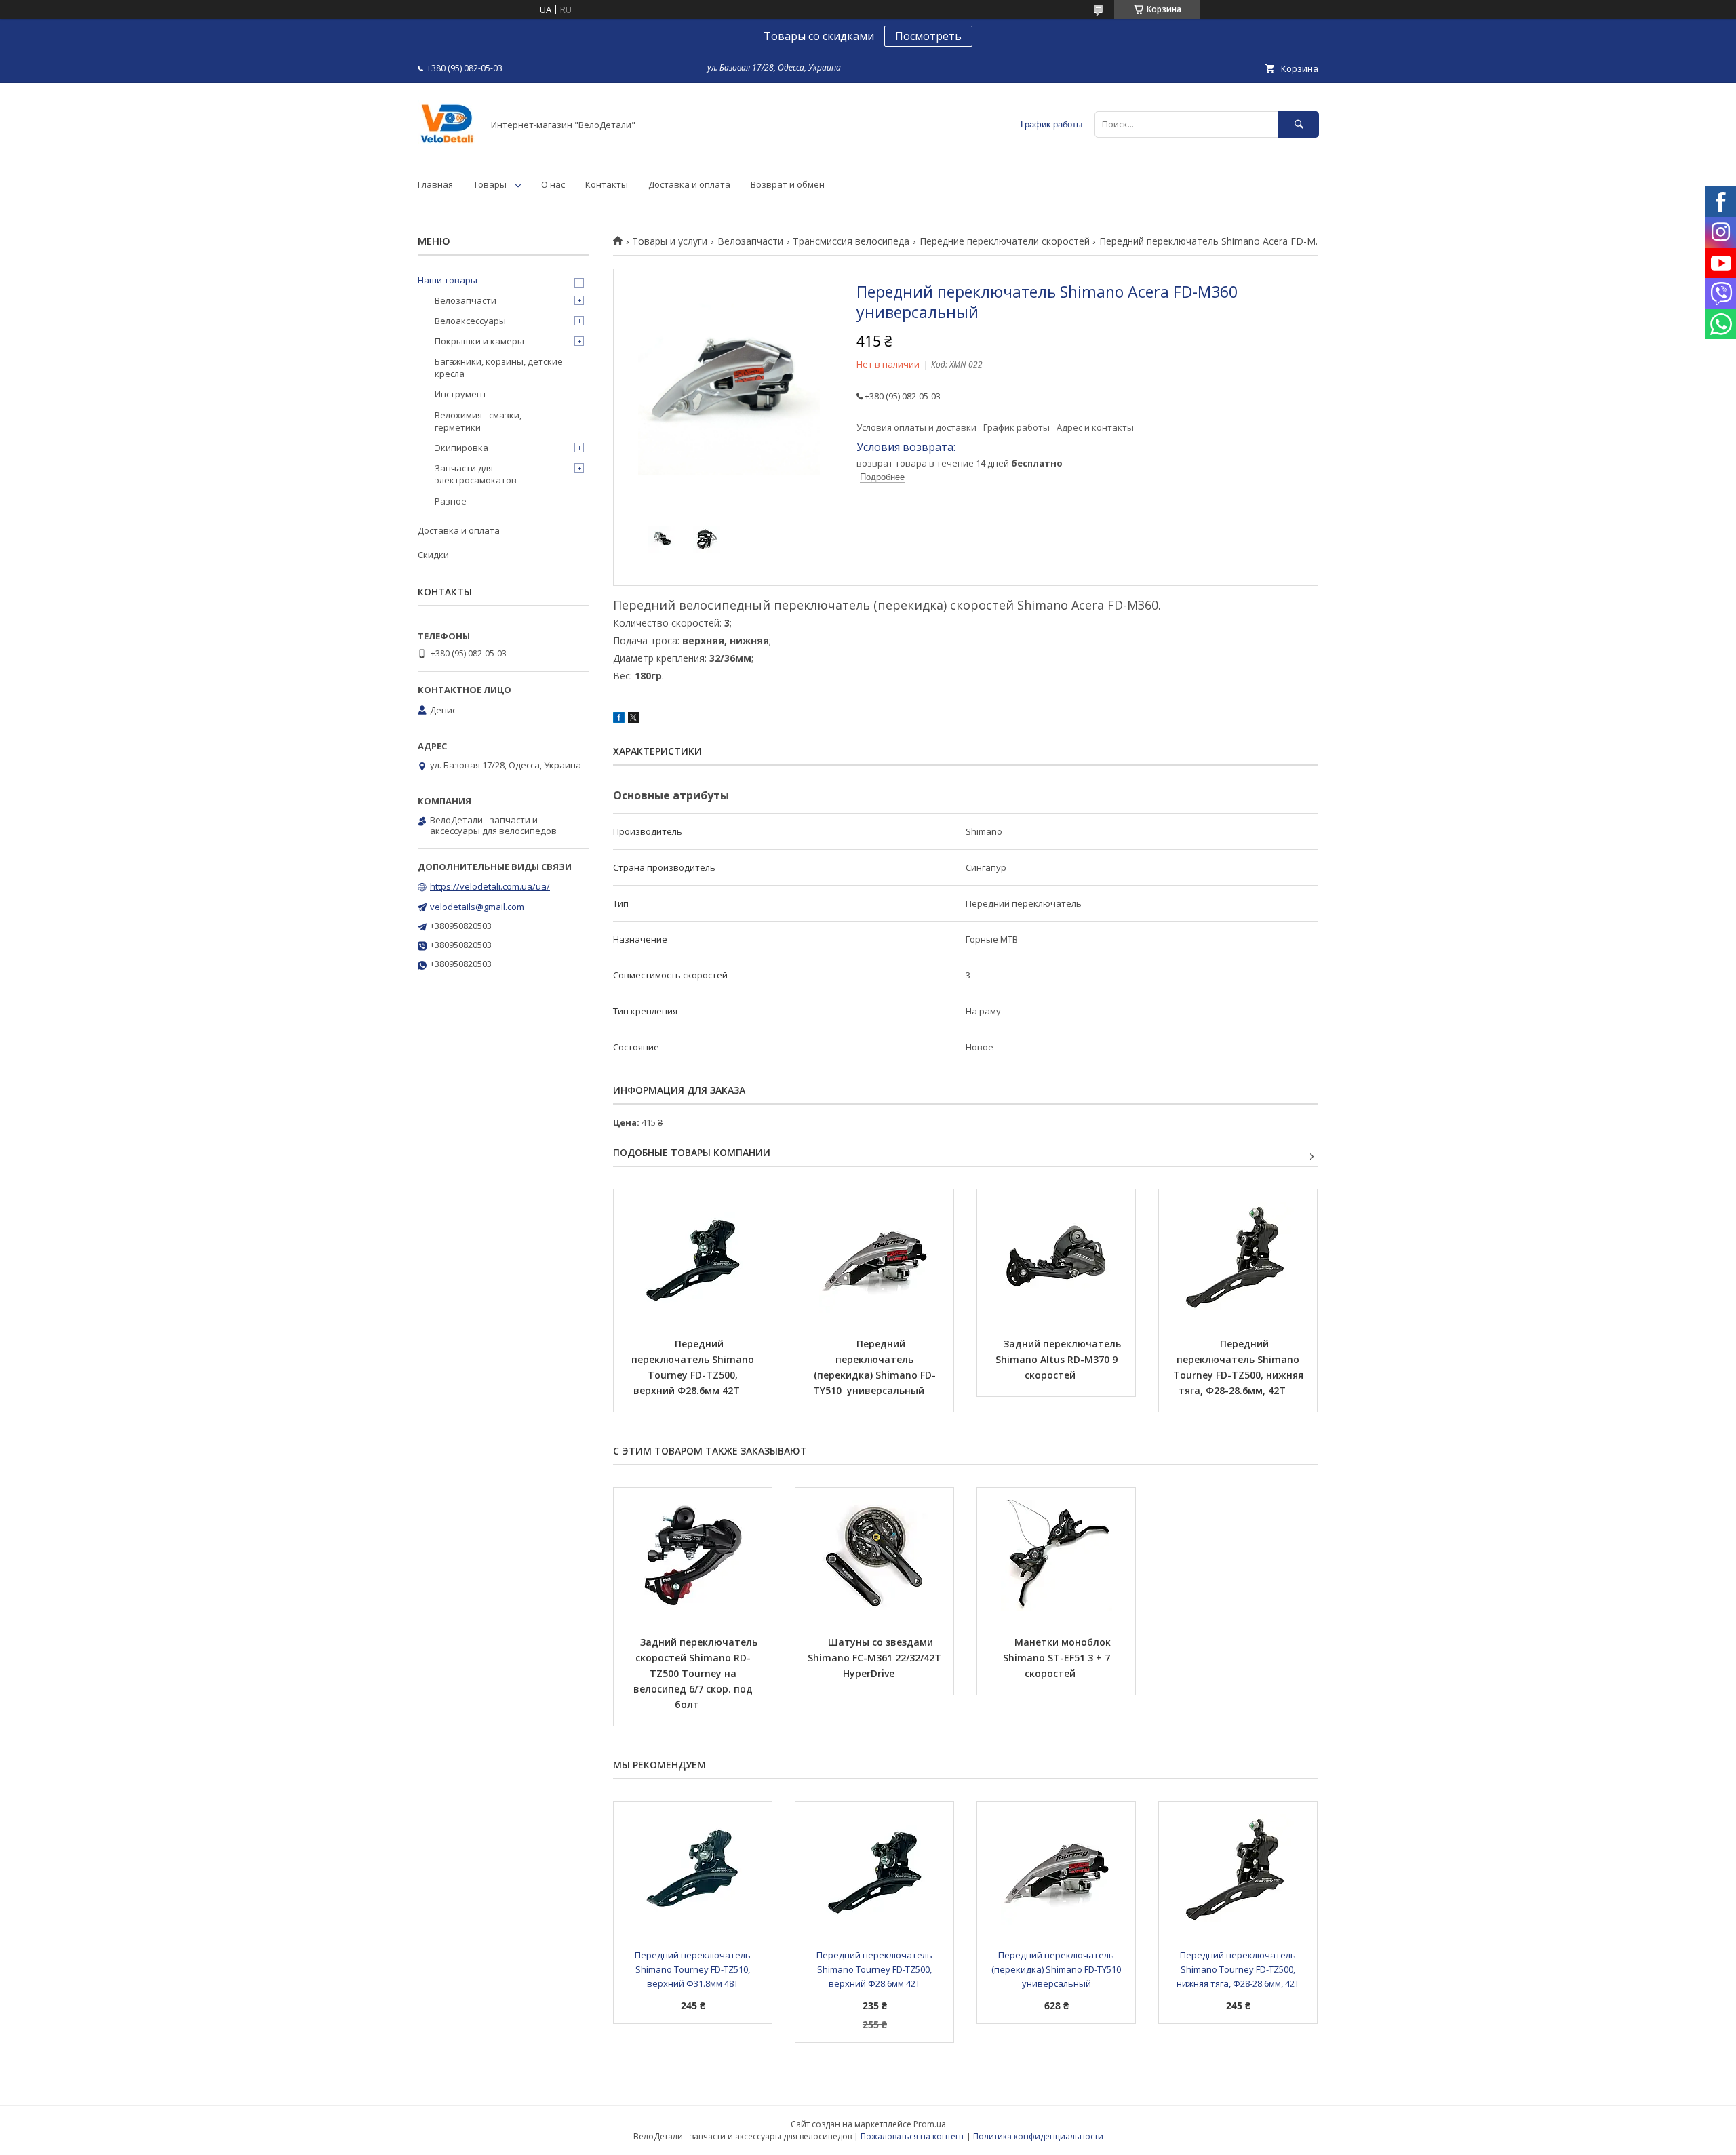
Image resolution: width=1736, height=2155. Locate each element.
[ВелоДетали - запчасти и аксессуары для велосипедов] (447, 149)
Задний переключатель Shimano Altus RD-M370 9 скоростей (1060, 1359)
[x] (633, 719)
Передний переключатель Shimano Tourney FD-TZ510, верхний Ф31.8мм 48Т (694, 1969)
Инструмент (461, 394)
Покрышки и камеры (479, 341)
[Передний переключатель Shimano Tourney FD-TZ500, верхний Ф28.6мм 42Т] (693, 1257)
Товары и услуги (670, 241)
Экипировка (461, 448)
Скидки (433, 555)
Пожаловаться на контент (912, 2136)
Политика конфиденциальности (1038, 2136)
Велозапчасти (750, 241)
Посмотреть (928, 36)
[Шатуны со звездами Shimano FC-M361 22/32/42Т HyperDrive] (874, 1556)
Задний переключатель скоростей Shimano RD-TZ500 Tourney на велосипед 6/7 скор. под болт (697, 1673)
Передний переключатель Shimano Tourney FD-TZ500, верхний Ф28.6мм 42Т (694, 1367)
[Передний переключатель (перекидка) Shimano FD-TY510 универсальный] (874, 1257)
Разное (451, 501)
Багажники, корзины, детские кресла (499, 368)
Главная (435, 184)
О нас (553, 184)
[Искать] (1299, 124)
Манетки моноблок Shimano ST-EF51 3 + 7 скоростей (1058, 1658)
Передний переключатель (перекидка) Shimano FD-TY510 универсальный (874, 1367)
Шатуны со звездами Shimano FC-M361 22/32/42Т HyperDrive (876, 1658)
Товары (490, 184)
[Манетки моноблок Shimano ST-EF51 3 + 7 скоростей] (1056, 1556)
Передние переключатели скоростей (1005, 241)
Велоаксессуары (470, 321)
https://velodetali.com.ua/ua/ (490, 886)
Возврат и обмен (788, 184)
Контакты (607, 184)
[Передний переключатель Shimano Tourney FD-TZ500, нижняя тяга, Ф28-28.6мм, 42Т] (1238, 1257)
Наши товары (448, 280)
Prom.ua (930, 2124)
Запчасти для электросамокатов (476, 474)
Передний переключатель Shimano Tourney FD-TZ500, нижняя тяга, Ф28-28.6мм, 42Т (1240, 1367)
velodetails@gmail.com (477, 907)
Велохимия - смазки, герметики (478, 421)
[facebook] (619, 719)
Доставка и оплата (689, 184)
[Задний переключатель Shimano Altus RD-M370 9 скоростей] (1056, 1257)
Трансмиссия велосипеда (851, 241)
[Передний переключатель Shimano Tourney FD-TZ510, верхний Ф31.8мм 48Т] (693, 1870)
